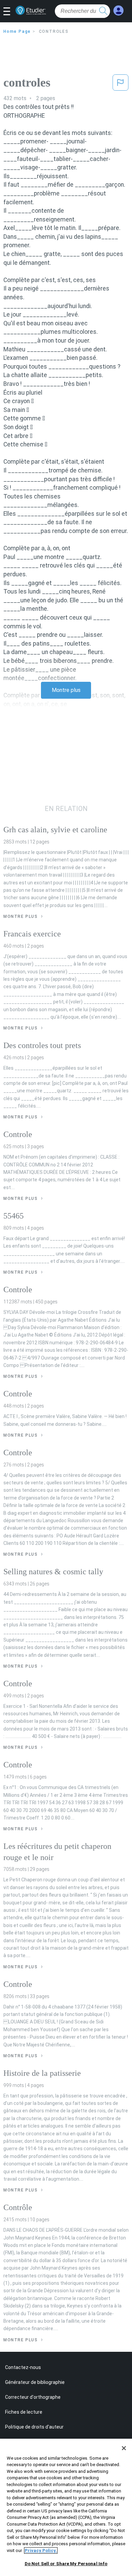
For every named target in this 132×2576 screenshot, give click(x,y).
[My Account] (118, 11)
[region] (66, 2507)
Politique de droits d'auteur (34, 2427)
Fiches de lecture (24, 2412)
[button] (9, 12)
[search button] (103, 11)
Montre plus (66, 690)
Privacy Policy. (41, 2550)
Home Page (17, 31)
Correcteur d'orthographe (33, 2397)
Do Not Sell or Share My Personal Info (66, 2564)
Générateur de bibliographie (35, 2382)
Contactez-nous (23, 2367)
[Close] (124, 2448)
